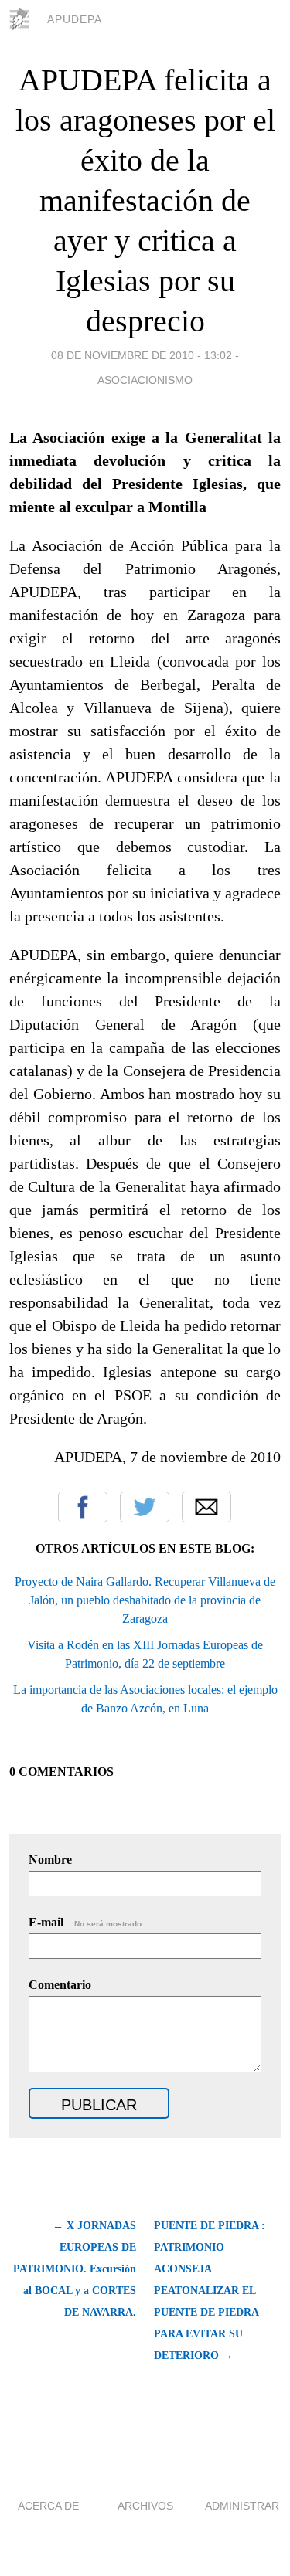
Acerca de (48, 2506)
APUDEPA (75, 19)
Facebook (83, 1507)
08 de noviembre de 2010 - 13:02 (142, 355)
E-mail (86, 1922)
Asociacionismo (145, 380)
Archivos (145, 2506)
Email (206, 1507)
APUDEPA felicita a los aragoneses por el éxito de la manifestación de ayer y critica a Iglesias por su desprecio (145, 200)
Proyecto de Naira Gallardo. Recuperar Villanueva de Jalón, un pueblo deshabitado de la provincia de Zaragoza (145, 1600)
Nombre (50, 1860)
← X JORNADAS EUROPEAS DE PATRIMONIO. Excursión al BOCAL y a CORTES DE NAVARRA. (75, 2269)
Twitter (145, 1507)
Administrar (242, 2506)
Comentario (60, 1985)
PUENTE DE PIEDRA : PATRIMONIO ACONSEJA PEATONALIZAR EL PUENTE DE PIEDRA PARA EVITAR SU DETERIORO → (210, 2291)
